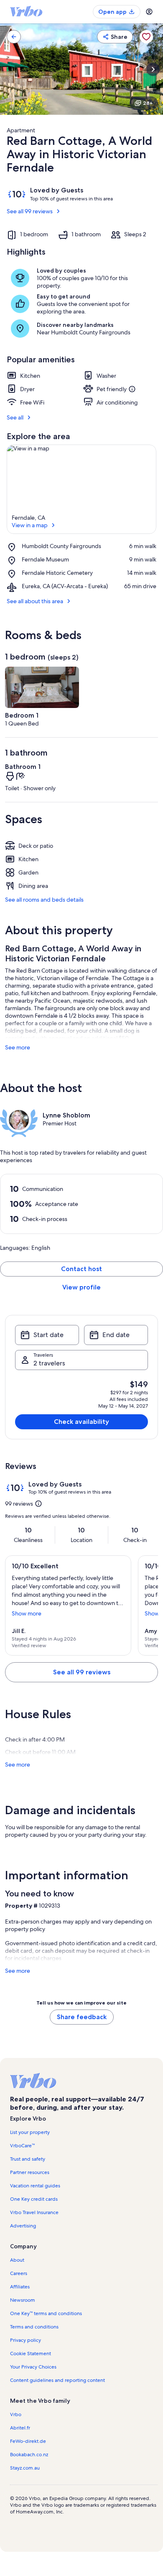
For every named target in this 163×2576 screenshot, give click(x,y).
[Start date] (47, 1335)
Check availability (81, 1422)
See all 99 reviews (30, 211)
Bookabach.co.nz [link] (29, 2455)
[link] (14, 37)
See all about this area (35, 601)
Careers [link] (19, 2273)
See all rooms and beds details (44, 900)
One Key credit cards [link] (34, 2199)
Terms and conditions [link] (34, 2327)
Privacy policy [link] (25, 2340)
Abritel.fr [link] (20, 2428)
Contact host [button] (81, 1269)
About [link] (17, 2260)
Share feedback (82, 2017)
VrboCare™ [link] (22, 2146)
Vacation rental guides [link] (35, 2186)
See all (15, 417)
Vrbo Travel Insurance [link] (34, 2212)
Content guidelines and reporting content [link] (57, 2380)
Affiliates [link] (20, 2287)
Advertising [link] (23, 2226)
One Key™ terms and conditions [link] (46, 2313)
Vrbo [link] (16, 2414)
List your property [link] (30, 2132)
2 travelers (49, 1363)
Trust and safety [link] (28, 2159)
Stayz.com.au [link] (25, 2468)
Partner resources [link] (30, 2172)
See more (18, 1047)
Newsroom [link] (23, 2300)
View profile (81, 1287)
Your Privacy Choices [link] (33, 2367)
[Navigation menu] (149, 12)
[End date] (116, 1335)
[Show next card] (153, 69)
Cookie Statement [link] (31, 2354)
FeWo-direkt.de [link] (28, 2441)
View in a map (30, 525)
